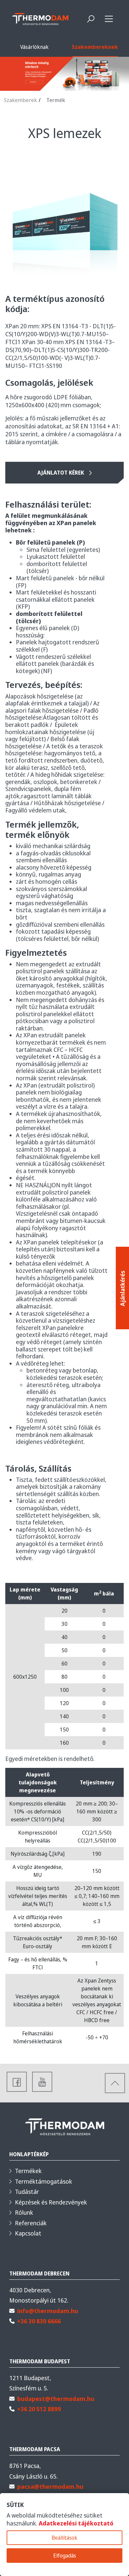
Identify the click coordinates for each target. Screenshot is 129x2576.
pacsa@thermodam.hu (50, 2487)
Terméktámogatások (43, 2181)
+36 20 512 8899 (39, 2409)
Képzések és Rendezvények (51, 2202)
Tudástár (27, 2192)
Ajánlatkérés (122, 1288)
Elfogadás (65, 2556)
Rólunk (24, 2212)
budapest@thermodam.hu (56, 2399)
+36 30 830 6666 (39, 2321)
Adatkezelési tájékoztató (76, 2523)
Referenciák (31, 2223)
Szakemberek (21, 100)
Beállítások (64, 2538)
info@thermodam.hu (48, 2311)
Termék (56, 100)
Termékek (28, 2171)
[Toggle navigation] (109, 19)
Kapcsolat (28, 2233)
